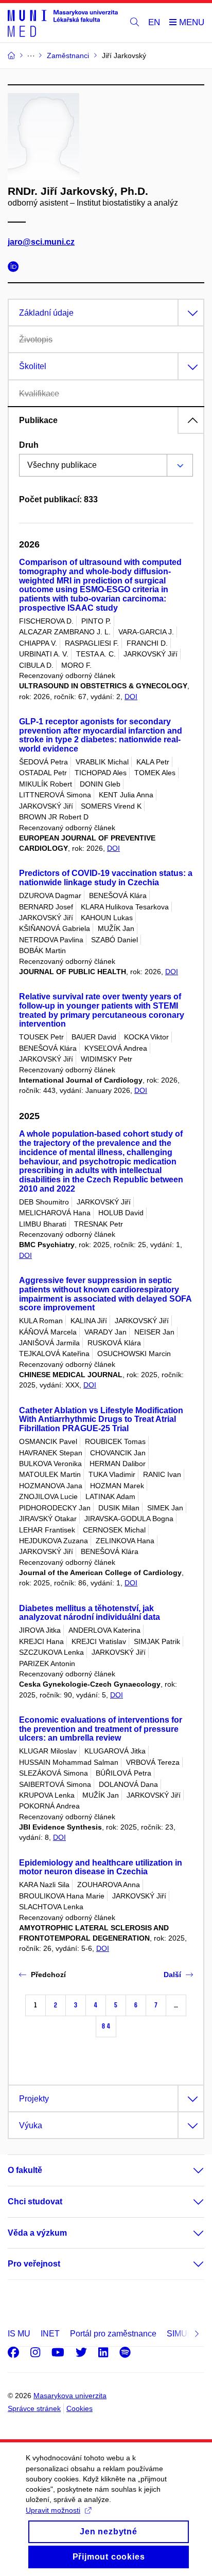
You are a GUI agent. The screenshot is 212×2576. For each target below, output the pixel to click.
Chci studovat (35, 2202)
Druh (29, 445)
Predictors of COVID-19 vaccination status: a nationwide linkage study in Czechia (106, 878)
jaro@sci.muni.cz (41, 242)
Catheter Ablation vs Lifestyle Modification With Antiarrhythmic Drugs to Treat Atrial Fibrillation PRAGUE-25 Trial (101, 1420)
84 (106, 2026)
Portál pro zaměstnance (113, 2334)
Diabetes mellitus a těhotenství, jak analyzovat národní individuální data (90, 1613)
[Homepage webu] (63, 23)
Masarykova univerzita (70, 2396)
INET (50, 2334)
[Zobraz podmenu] (188, 2170)
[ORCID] (16, 268)
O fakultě (25, 2170)
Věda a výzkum (37, 2233)
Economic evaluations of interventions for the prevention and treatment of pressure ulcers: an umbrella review (101, 1729)
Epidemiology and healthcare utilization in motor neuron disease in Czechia (101, 1867)
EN (154, 22)
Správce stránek (34, 2408)
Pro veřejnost (34, 2264)
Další (172, 1975)
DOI (131, 697)
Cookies (79, 2408)
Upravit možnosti (53, 2510)
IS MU (19, 2334)
